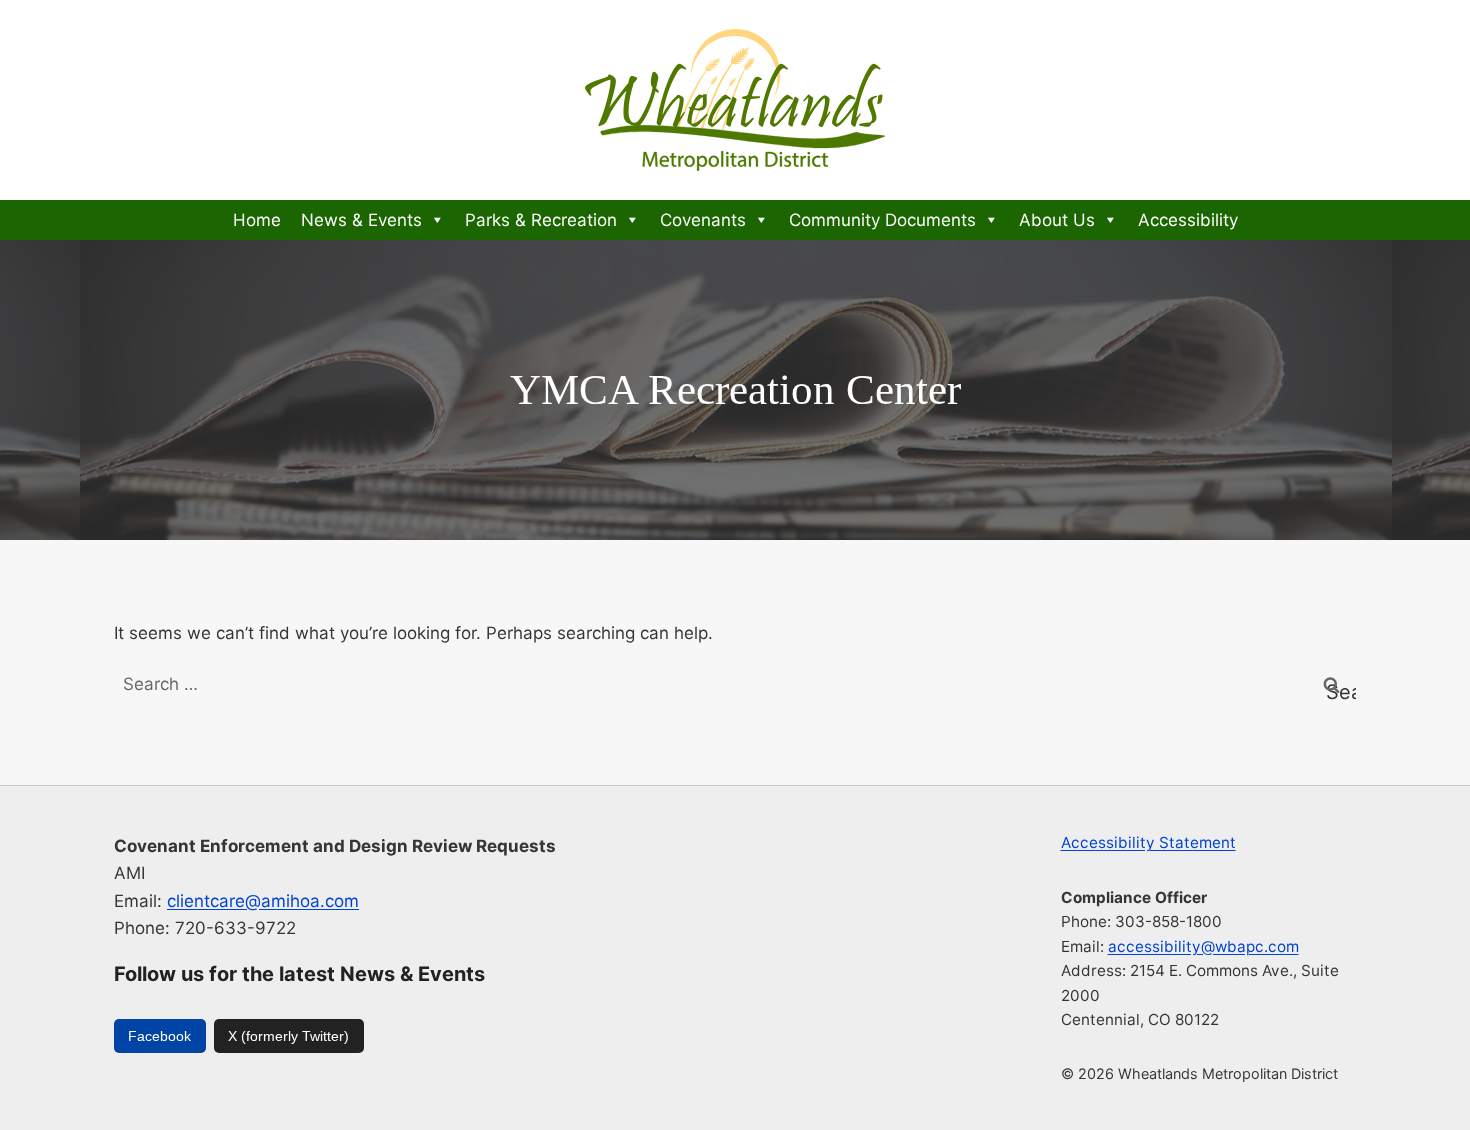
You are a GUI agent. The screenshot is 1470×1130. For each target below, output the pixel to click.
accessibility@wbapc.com (1203, 946)
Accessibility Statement (1148, 842)
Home (257, 220)
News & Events (361, 220)
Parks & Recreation (541, 220)
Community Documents (882, 220)
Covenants (703, 220)
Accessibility (1188, 220)
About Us (1057, 220)
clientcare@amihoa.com (263, 901)
